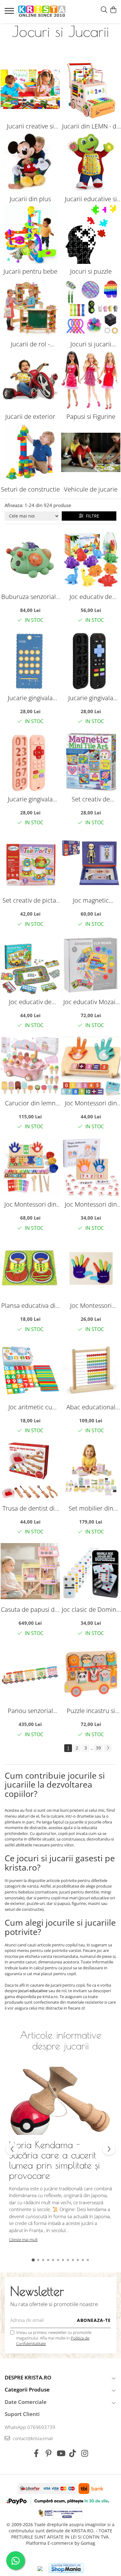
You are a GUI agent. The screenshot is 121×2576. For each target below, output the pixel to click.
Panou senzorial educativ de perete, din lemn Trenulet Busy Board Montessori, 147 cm (30, 1711)
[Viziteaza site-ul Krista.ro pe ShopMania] (66, 2568)
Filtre (91, 516)
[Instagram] (85, 2453)
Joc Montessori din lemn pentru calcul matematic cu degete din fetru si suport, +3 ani (91, 1103)
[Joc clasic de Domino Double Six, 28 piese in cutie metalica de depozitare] (91, 1573)
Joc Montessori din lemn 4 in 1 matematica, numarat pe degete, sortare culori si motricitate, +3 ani (30, 1204)
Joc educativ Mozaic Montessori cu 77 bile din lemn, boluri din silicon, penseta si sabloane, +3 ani (91, 1002)
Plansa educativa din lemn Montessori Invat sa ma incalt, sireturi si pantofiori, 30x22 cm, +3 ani (30, 1305)
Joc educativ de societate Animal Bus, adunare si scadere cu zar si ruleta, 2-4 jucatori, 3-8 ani (30, 1002)
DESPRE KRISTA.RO (28, 2377)
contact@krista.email (32, 2438)
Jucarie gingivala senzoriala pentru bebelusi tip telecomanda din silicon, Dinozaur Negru (91, 698)
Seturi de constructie (30, 489)
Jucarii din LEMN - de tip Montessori (91, 126)
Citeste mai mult (23, 2240)
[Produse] (10, 13)
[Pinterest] (49, 2453)
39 (98, 1748)
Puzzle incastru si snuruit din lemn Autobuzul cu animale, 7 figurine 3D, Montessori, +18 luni (91, 1711)
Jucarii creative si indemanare (30, 126)
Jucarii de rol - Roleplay (30, 344)
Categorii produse (27, 2390)
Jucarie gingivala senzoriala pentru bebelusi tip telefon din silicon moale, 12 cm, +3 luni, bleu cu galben (30, 698)
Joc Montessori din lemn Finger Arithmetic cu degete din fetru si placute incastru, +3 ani (91, 1204)
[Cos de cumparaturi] (113, 10)
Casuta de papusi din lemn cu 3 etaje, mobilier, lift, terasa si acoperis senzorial (30, 1609)
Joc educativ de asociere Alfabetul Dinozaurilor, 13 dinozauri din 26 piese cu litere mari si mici (91, 597)
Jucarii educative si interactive (91, 199)
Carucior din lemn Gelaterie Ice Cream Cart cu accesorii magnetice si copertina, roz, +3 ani (30, 1103)
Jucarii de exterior (30, 416)
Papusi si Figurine (91, 416)
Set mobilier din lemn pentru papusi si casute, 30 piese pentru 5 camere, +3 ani (91, 1508)
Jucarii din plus (30, 199)
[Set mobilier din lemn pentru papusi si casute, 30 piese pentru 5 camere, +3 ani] (91, 1471)
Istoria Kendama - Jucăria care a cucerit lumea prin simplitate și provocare (54, 2160)
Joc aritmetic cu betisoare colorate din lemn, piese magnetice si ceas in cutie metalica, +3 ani (30, 1407)
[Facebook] (36, 2453)
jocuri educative (33, 1991)
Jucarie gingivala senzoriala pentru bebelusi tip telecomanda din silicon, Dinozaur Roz (30, 799)
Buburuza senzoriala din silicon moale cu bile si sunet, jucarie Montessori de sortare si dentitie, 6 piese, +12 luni (30, 597)
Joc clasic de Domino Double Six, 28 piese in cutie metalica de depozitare (91, 1609)
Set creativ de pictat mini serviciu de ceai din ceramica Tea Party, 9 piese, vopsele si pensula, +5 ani (30, 900)
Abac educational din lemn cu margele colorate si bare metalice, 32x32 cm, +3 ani (91, 1407)
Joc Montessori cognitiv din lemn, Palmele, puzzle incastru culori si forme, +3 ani (91, 1305)
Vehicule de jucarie (91, 489)
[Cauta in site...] (104, 10)
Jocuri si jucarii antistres (91, 344)
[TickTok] (73, 2453)
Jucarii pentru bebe (30, 271)
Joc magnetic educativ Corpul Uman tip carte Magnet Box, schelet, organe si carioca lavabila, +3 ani (91, 900)
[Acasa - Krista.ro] (42, 12)
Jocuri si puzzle (91, 271)
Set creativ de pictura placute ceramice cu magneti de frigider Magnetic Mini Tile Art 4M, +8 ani (91, 799)
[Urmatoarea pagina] (108, 1748)
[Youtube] (61, 2453)
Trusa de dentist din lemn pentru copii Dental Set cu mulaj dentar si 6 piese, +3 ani (30, 1508)
